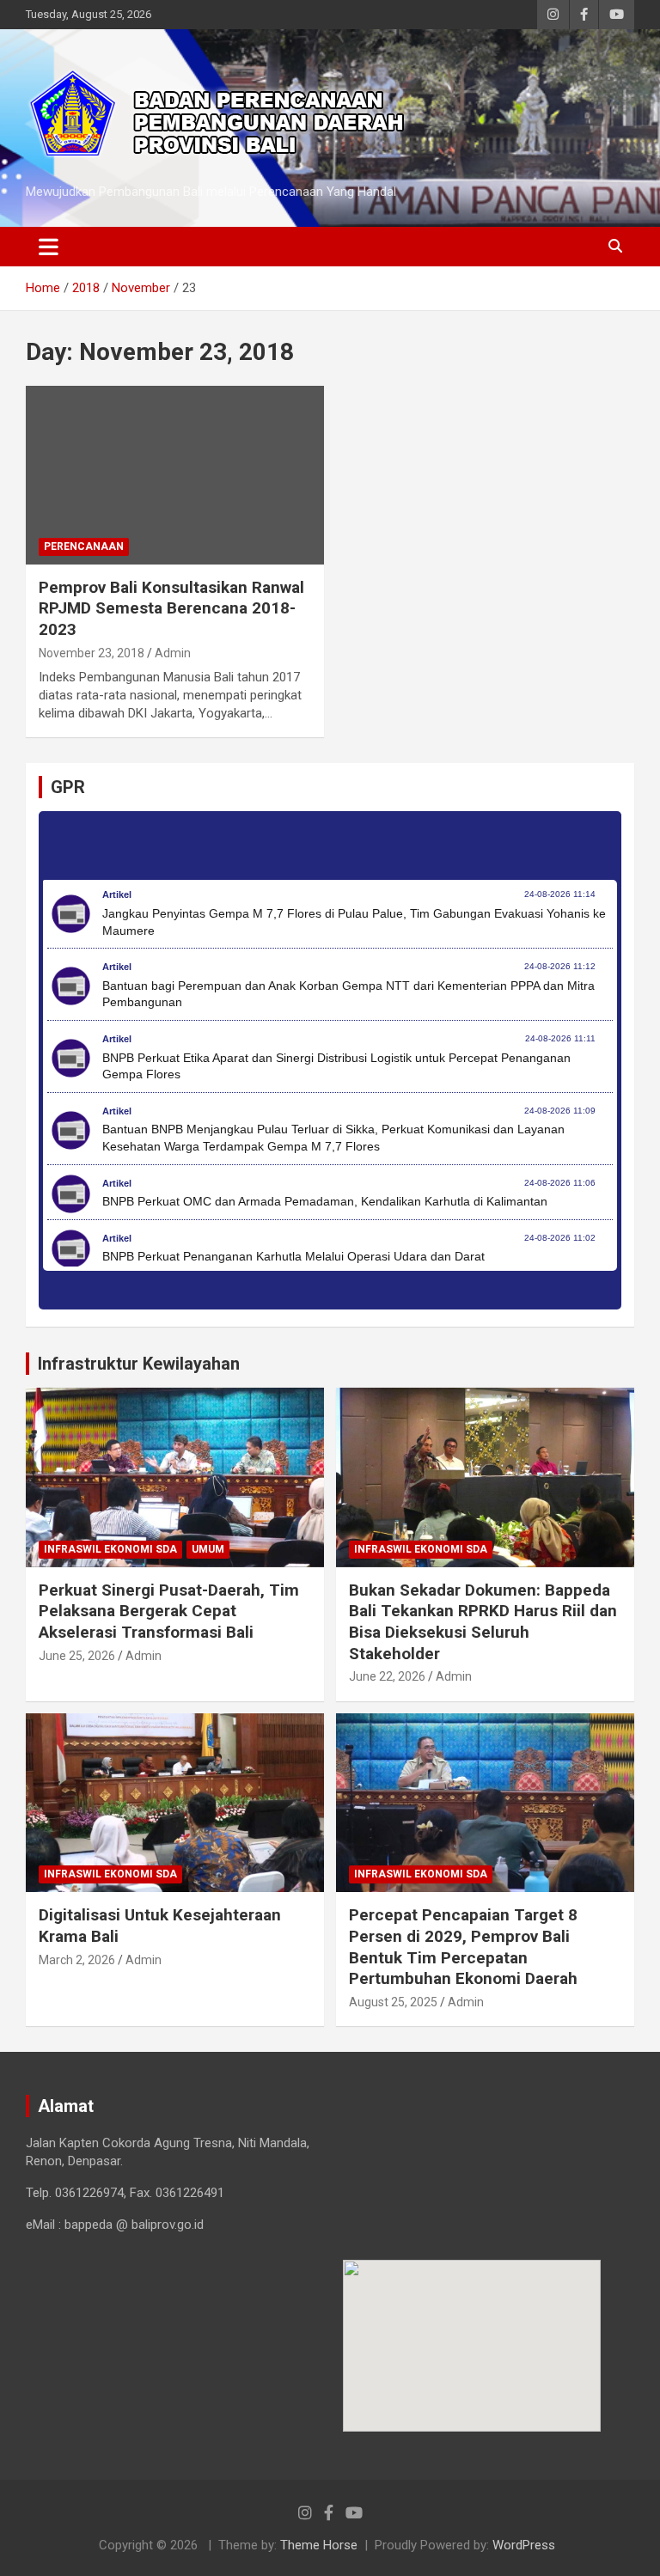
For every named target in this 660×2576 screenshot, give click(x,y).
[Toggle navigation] (49, 247)
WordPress (524, 2545)
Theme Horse (319, 2545)
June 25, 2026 (77, 1656)
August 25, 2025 (393, 2002)
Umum (208, 1549)
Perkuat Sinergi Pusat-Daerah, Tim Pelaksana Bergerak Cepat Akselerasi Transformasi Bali (169, 1611)
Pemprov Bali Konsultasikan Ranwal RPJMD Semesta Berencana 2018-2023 (171, 608)
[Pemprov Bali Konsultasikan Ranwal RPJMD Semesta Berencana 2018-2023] (175, 475)
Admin (173, 653)
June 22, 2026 (387, 1676)
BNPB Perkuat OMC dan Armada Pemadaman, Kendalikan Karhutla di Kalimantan (325, 1201)
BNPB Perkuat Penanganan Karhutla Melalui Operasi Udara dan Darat (293, 1256)
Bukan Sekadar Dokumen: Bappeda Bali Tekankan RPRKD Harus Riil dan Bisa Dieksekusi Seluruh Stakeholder (483, 1622)
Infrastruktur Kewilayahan (139, 1364)
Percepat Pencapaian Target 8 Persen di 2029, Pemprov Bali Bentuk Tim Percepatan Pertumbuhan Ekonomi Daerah (463, 1947)
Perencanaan (84, 546)
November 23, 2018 (92, 653)
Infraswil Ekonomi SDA (110, 1549)
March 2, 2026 (77, 1960)
